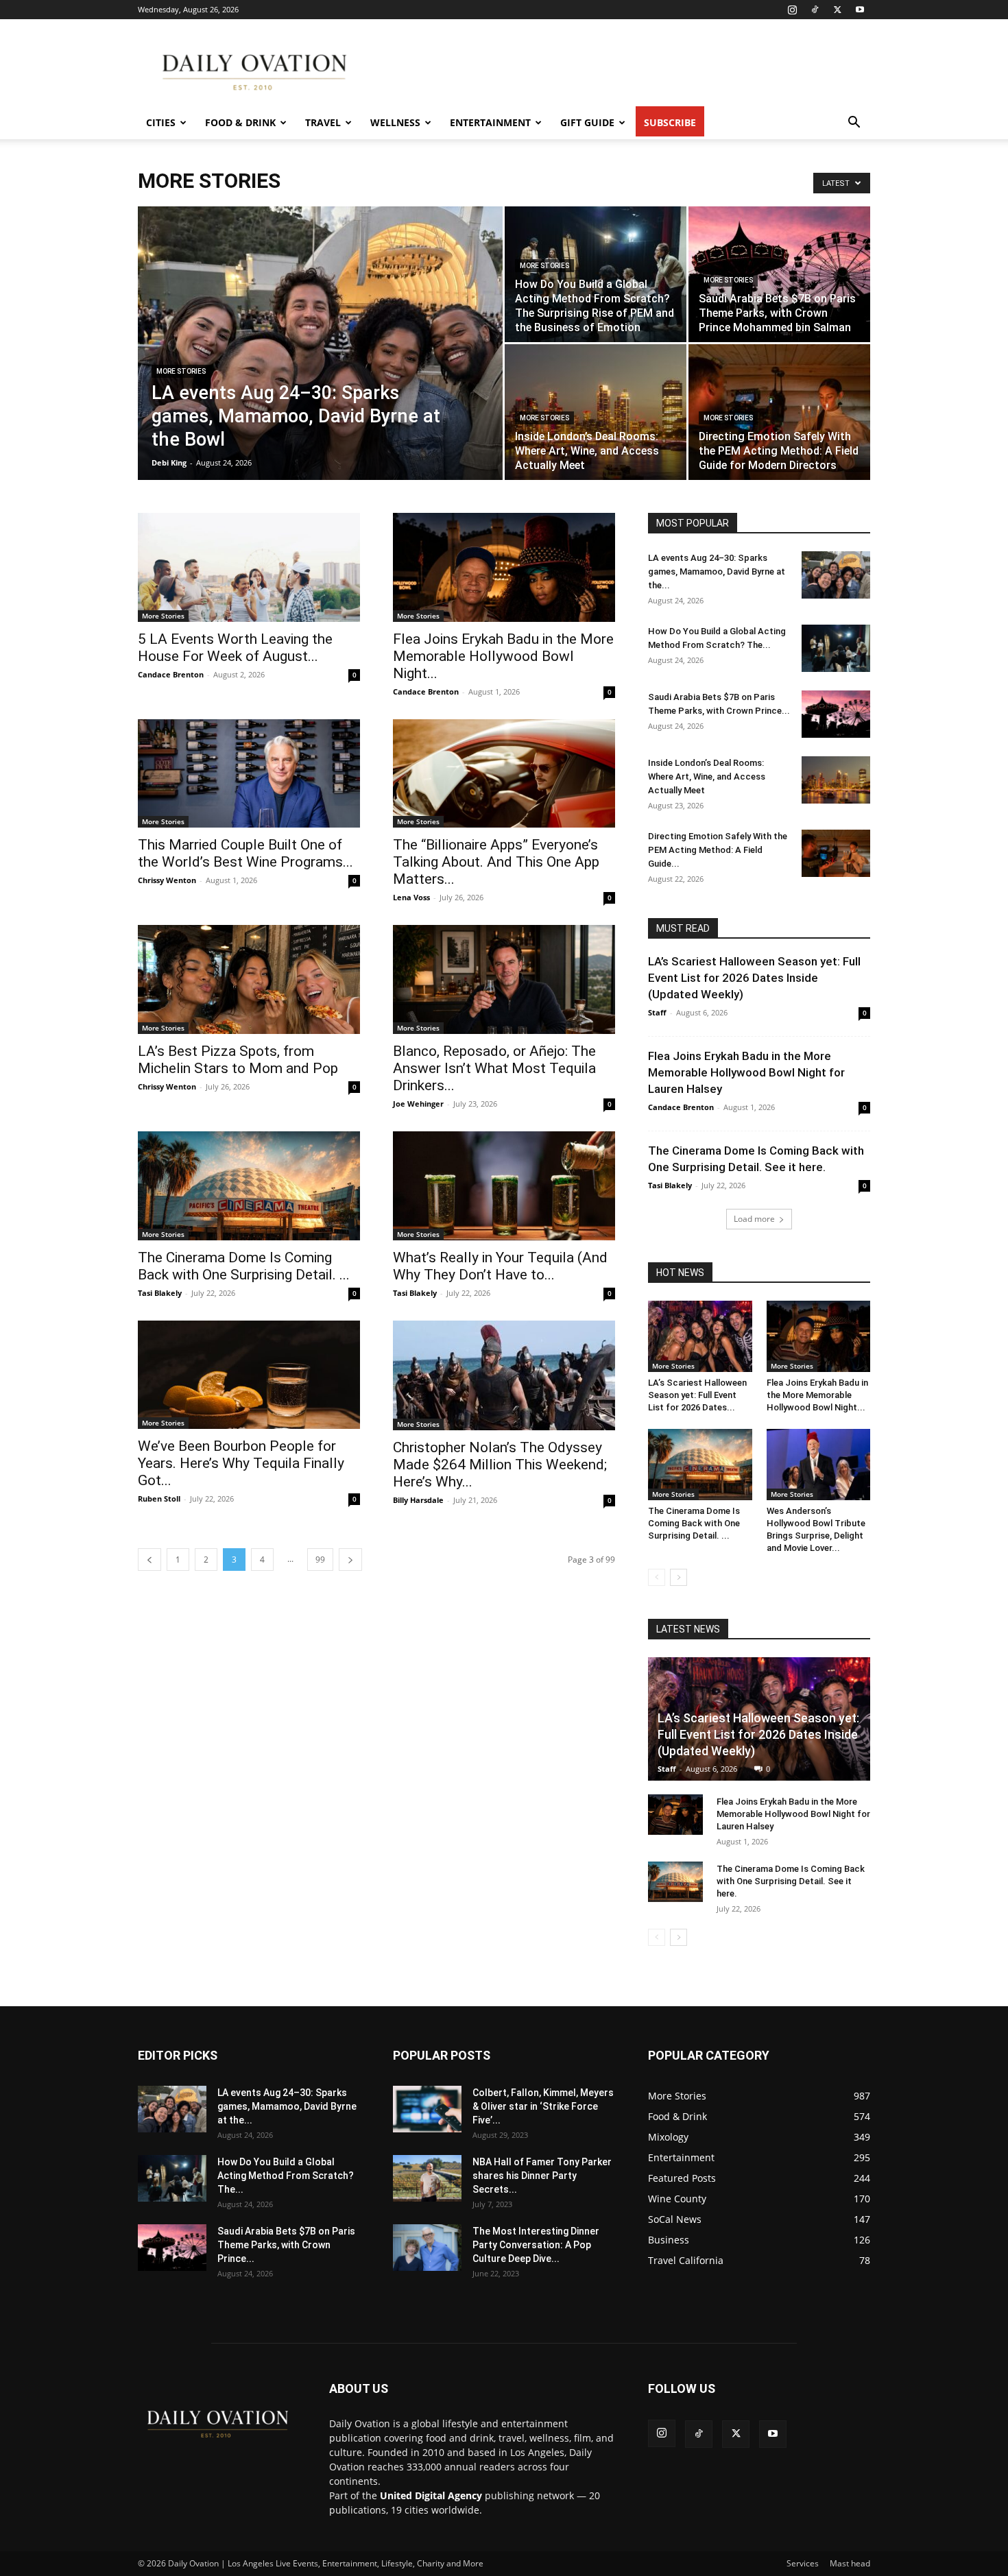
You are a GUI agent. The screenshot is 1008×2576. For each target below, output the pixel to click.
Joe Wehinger (418, 1104)
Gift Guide (587, 122)
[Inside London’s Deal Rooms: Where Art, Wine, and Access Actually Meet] (596, 412)
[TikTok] (815, 10)
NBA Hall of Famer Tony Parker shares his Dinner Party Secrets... (542, 2176)
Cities (161, 122)
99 (320, 1560)
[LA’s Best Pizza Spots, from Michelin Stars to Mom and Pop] (249, 979)
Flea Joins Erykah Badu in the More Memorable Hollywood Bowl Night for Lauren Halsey (746, 1072)
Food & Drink (240, 122)
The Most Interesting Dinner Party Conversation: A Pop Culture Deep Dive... (536, 2245)
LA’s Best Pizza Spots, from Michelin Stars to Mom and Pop (238, 1060)
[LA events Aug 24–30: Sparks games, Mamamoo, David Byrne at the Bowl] (320, 365)
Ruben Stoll (159, 1498)
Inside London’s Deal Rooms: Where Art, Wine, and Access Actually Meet (707, 777)
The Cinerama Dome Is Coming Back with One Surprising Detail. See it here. (791, 1881)
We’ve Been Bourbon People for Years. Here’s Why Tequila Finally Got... (241, 1463)
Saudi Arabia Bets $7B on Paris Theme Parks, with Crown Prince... (286, 2245)
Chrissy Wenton (167, 880)
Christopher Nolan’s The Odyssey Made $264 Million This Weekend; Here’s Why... (500, 1465)
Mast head (850, 2563)
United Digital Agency (431, 2495)
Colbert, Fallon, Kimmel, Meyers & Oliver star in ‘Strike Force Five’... (543, 2106)
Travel (323, 122)
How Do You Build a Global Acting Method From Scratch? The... (286, 2176)
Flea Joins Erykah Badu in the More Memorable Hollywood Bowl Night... (503, 656)
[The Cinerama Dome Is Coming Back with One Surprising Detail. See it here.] (249, 1186)
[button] (854, 124)
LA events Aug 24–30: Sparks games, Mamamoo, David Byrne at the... (717, 571)
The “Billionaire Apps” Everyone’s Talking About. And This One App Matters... (496, 862)
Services (803, 2563)
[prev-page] (149, 1560)
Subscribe (670, 122)
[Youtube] (860, 10)
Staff (657, 1012)
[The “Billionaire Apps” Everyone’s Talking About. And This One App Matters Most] (504, 774)
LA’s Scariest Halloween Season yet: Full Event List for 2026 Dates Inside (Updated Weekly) (754, 978)
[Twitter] (837, 10)
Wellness (395, 122)
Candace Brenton (171, 674)
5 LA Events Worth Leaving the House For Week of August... (235, 648)
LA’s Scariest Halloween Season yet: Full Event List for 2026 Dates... (697, 1395)
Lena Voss (411, 897)
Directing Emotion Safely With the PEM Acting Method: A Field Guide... (718, 850)
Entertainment (490, 122)
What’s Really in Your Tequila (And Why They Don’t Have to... (500, 1266)
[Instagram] (792, 10)
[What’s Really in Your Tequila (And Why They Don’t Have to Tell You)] (504, 1186)
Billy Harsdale (418, 1500)
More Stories (181, 371)
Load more (754, 1219)
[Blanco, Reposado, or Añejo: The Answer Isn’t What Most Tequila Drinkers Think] (504, 979)
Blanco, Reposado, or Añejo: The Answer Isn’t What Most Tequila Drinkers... (494, 1068)
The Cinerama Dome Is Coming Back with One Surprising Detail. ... (244, 1266)
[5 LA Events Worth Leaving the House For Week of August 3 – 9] (249, 567)
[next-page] (350, 1560)
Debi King (169, 462)
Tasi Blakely (160, 1293)
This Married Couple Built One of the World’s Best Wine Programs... (245, 853)
